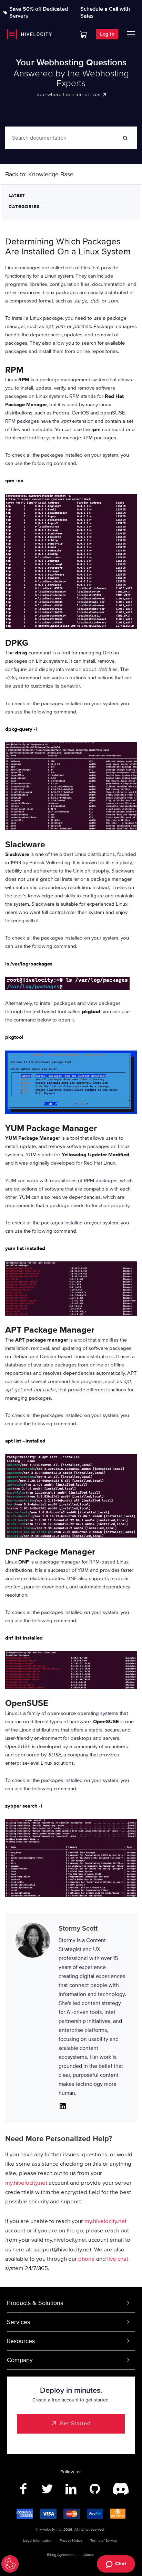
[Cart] (83, 34)
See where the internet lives (68, 94)
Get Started (75, 2424)
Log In (107, 34)
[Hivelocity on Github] (95, 2489)
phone (87, 2259)
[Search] (125, 138)
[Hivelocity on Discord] (119, 2489)
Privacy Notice (71, 2541)
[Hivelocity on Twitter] (47, 2489)
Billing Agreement (61, 2555)
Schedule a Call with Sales (105, 12)
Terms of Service (104, 2541)
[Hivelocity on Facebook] (24, 2489)
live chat (118, 2259)
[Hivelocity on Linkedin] (71, 2489)
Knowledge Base (51, 174)
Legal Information (37, 2541)
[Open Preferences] (10, 2564)
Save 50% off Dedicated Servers (39, 12)
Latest (17, 196)
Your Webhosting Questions (71, 63)
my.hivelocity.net (26, 2183)
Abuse (89, 2555)
